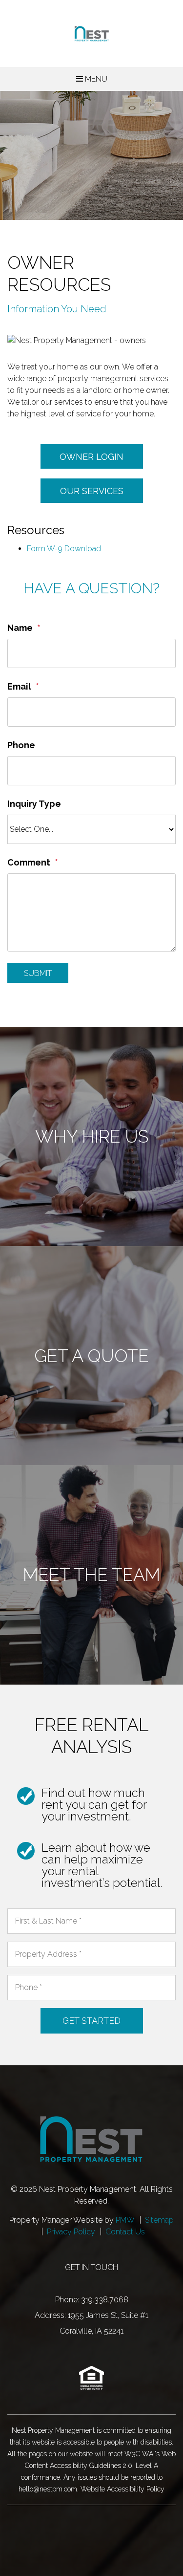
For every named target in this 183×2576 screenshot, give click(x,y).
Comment (29, 862)
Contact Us (125, 2232)
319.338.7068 (105, 2300)
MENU (95, 79)
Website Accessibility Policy (122, 2489)
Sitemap (159, 2220)
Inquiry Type (34, 804)
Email (19, 686)
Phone (21, 745)
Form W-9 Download (64, 549)
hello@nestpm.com (48, 2489)
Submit (38, 973)
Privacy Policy (71, 2232)
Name (20, 628)
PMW (125, 2220)
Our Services (92, 491)
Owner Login (91, 457)
